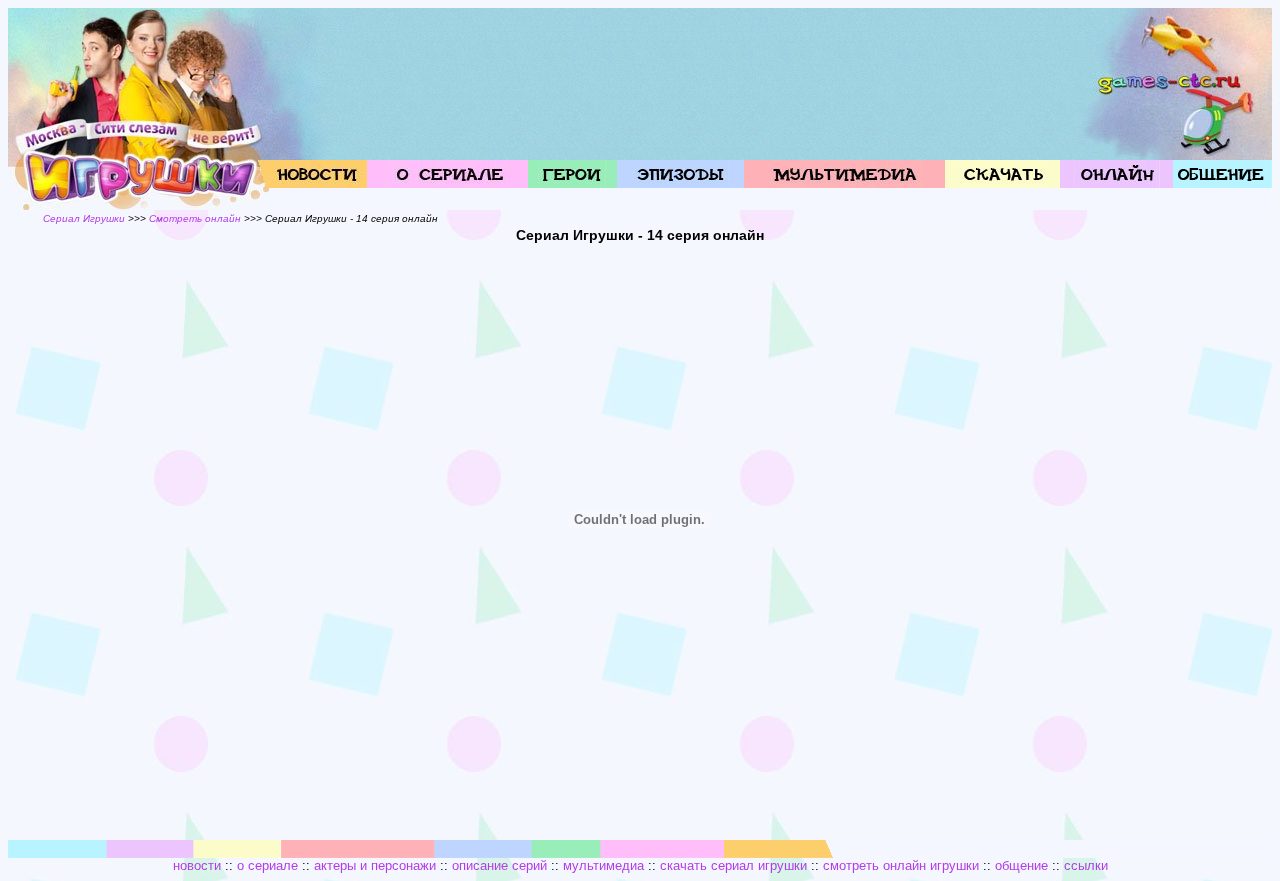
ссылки (1086, 865)
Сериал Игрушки (84, 218)
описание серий (499, 865)
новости (197, 865)
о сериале (267, 865)
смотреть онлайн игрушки (901, 865)
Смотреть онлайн (195, 218)
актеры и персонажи (375, 865)
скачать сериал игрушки (733, 865)
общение (1021, 865)
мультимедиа (603, 865)
